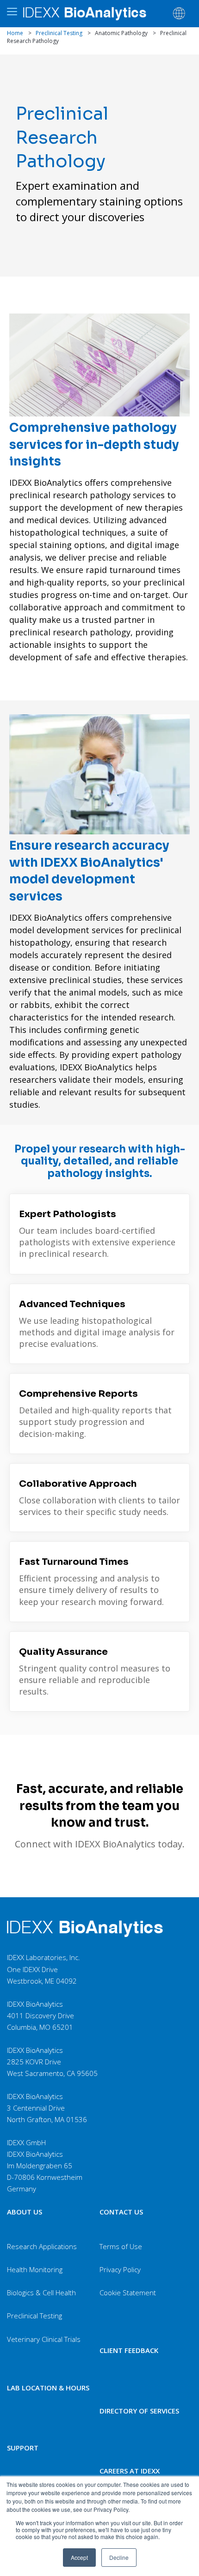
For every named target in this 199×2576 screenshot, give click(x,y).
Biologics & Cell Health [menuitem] (41, 2292)
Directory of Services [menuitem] (139, 2411)
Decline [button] (119, 2557)
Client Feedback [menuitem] (129, 2350)
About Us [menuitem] (25, 2212)
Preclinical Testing (59, 33)
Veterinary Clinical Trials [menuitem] (44, 2339)
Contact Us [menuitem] (121, 2212)
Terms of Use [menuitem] (121, 2246)
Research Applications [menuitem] (42, 2246)
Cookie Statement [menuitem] (128, 2292)
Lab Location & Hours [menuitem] (48, 2388)
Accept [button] (79, 2557)
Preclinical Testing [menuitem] (34, 2316)
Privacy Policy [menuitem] (120, 2269)
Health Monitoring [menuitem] (35, 2269)
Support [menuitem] (23, 2448)
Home (15, 33)
